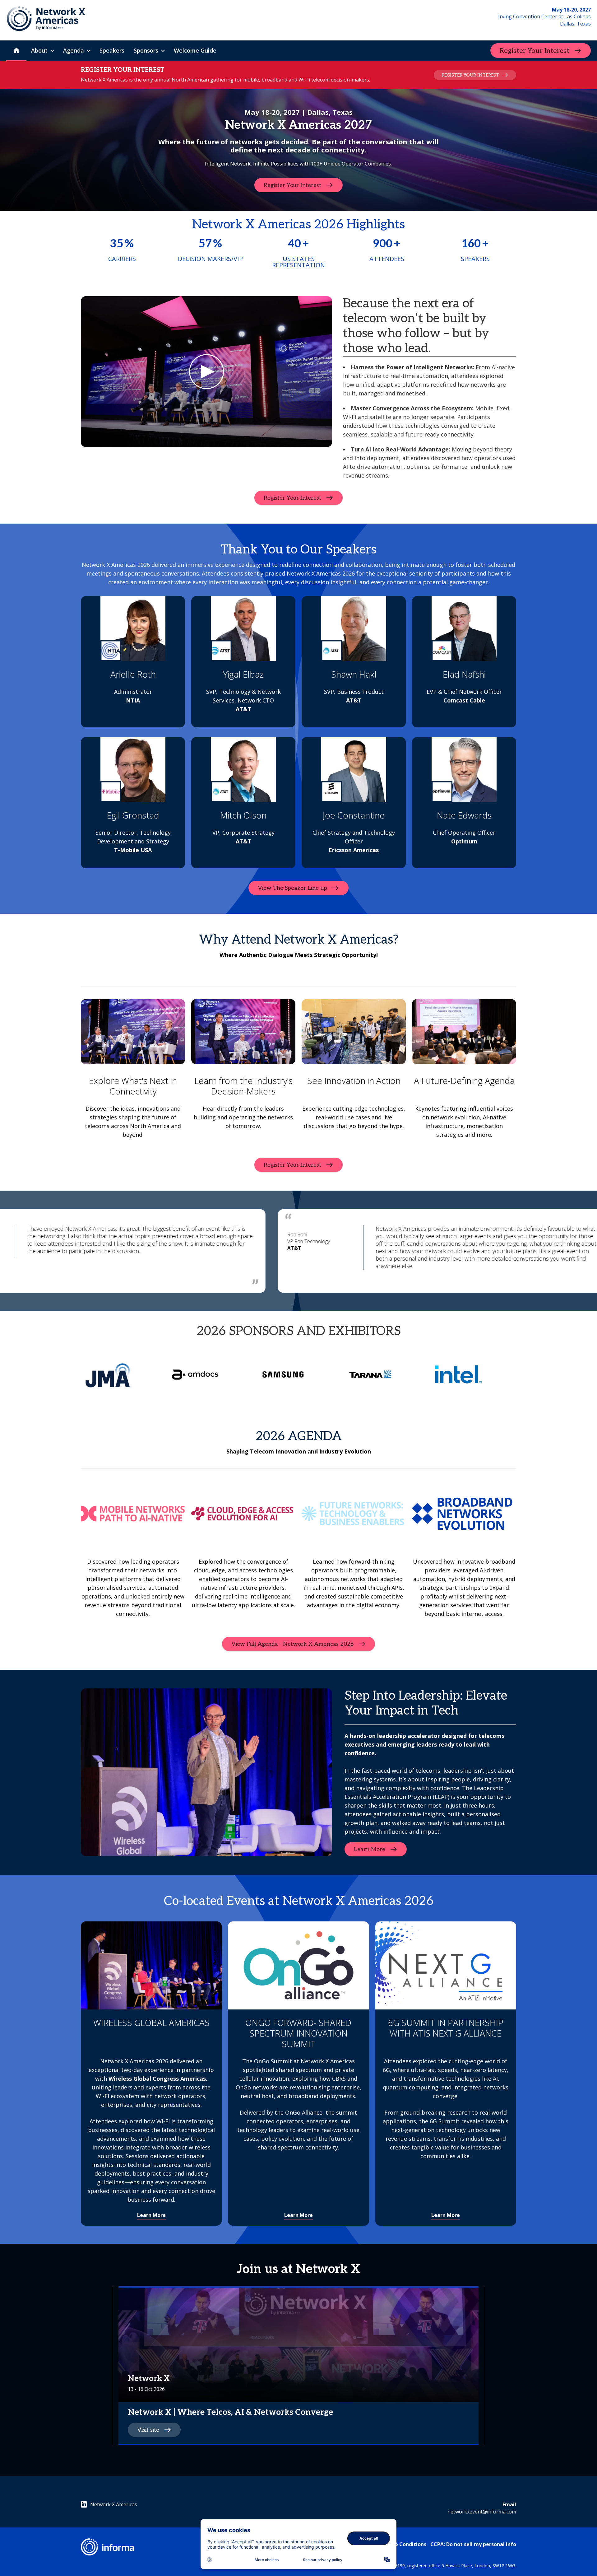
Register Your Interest (535, 51)
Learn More (370, 1849)
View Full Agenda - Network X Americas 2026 (292, 1644)
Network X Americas (114, 2504)
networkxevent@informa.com (482, 2512)
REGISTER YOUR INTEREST (470, 75)
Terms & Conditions (402, 2544)
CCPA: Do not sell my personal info (473, 2544)
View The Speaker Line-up (292, 888)
